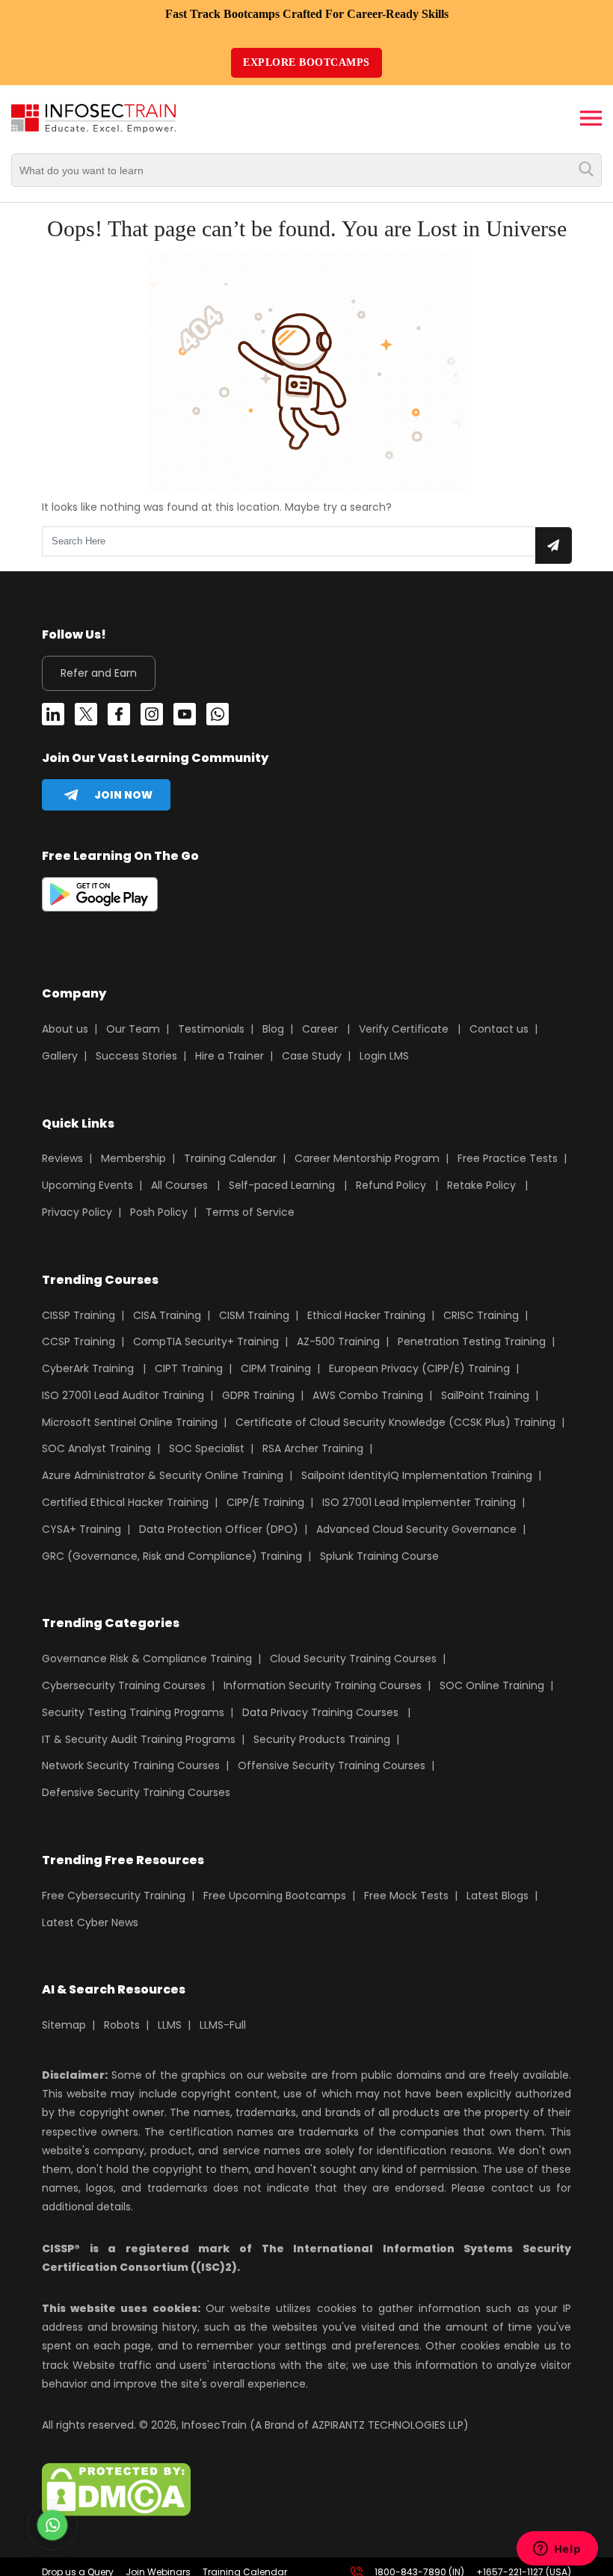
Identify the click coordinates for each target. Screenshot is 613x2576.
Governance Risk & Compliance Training (147, 1659)
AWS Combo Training (368, 1395)
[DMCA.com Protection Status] (116, 2512)
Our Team (133, 1029)
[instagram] (152, 717)
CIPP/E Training (265, 1502)
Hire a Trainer (230, 1056)
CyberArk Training (88, 1368)
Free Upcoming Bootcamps (275, 1896)
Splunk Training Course (379, 1556)
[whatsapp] (218, 717)
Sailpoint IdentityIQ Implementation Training (417, 1475)
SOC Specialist (207, 1448)
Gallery (60, 1056)
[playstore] (100, 897)
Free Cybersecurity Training (114, 1896)
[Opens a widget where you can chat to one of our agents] (557, 2550)
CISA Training (167, 1315)
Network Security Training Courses (131, 1765)
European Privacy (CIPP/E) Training (419, 1368)
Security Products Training (322, 1739)
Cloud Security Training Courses (353, 1659)
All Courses (179, 1185)
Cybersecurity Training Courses (124, 1685)
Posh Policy (159, 1212)
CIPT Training (189, 1368)
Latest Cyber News (90, 1922)
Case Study (312, 1056)
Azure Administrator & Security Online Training (163, 1475)
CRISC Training (481, 1315)
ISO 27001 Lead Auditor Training (123, 1395)
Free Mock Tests (406, 1896)
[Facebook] (119, 717)
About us (65, 1029)
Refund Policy (391, 1185)
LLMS (170, 2025)
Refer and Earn (99, 673)
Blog (273, 1029)
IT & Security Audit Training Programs (139, 1739)
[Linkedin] (53, 717)
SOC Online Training (492, 1685)
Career (320, 1029)
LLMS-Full (223, 2025)
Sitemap (64, 2025)
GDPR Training (258, 1395)
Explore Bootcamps (306, 62)
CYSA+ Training (81, 1529)
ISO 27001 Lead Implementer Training (419, 1502)
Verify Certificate (405, 1029)
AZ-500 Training (338, 1341)
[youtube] (185, 717)
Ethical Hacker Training (366, 1315)
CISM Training (254, 1315)
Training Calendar (230, 1158)
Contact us (499, 1029)
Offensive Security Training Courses (332, 1765)
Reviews (62, 1158)
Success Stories (136, 1056)
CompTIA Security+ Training (206, 1341)
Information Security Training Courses (323, 1685)
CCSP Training (78, 1341)
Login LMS (384, 1056)
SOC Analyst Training (96, 1448)
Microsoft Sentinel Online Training (130, 1422)
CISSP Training (78, 1315)
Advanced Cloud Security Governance (416, 1529)
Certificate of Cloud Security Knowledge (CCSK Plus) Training (395, 1422)
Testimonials (211, 1029)
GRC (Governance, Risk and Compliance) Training (172, 1556)
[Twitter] (86, 717)
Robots (122, 2025)
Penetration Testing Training (472, 1341)
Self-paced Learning (282, 1185)
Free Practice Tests (508, 1158)
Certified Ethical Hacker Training (125, 1502)
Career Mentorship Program (367, 1158)
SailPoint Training (485, 1395)
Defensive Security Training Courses (136, 1792)
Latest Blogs (498, 1896)
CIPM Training (276, 1368)
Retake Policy (481, 1185)
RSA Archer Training (313, 1448)
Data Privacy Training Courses (320, 1712)
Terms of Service (250, 1212)
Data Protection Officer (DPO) (219, 1529)
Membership (133, 1158)
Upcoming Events (87, 1185)
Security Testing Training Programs (133, 1712)
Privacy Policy (77, 1212)
